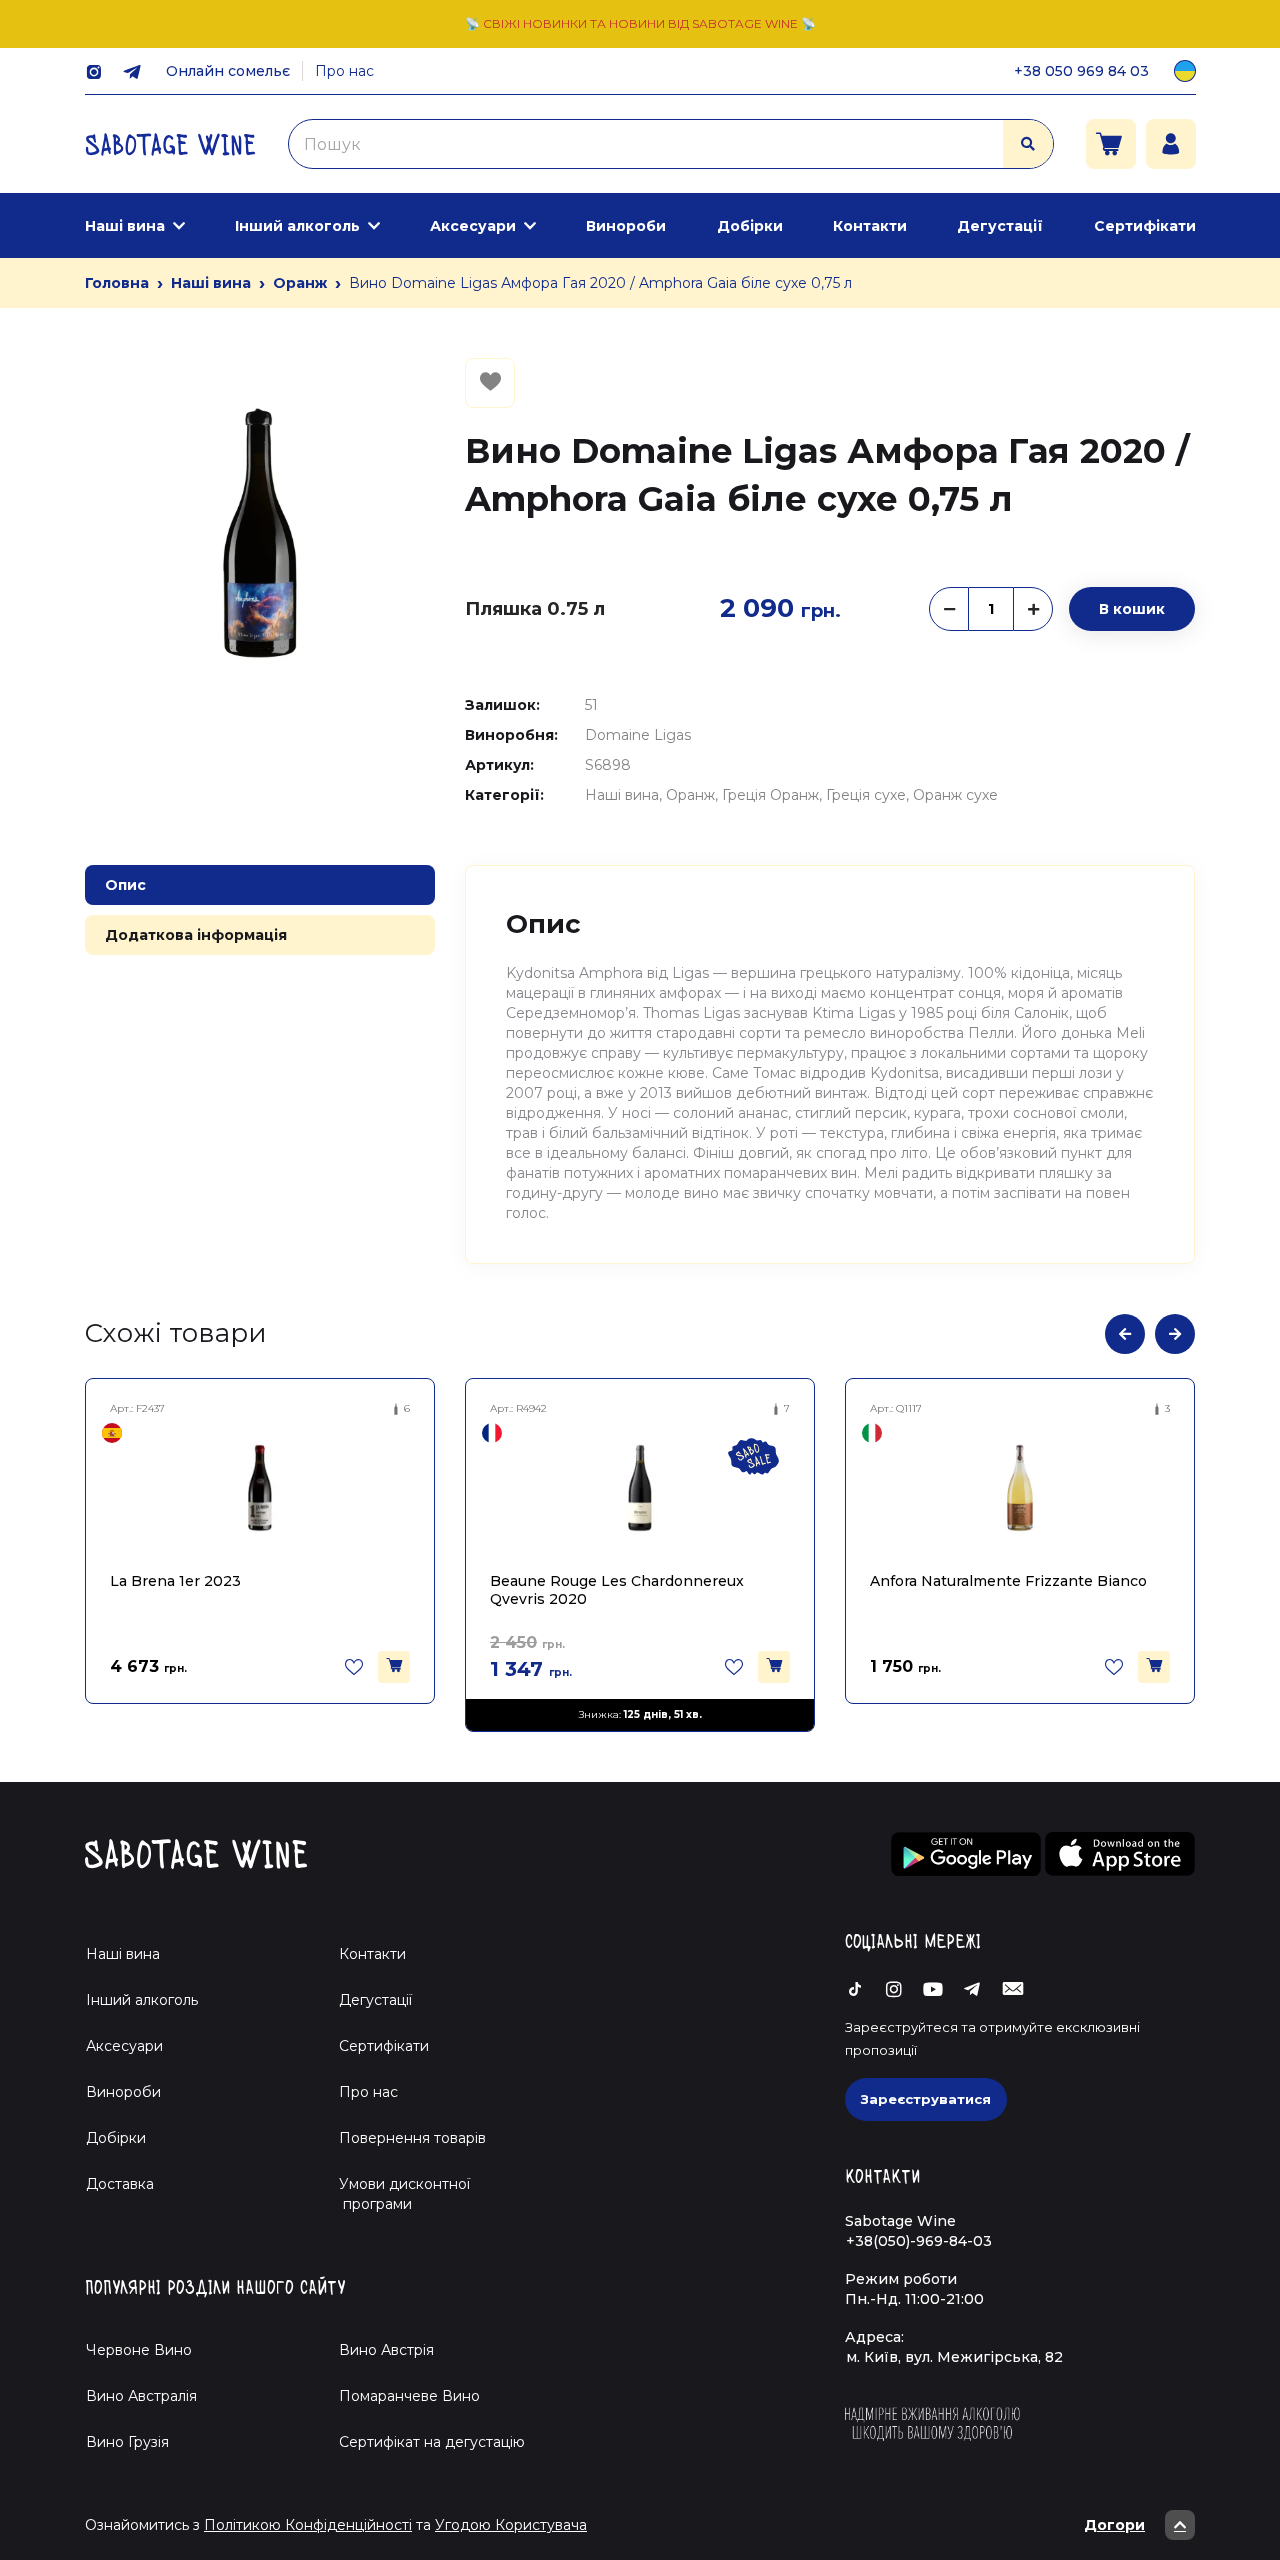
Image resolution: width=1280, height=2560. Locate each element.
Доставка (120, 2184)
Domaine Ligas (638, 735)
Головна (117, 283)
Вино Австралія (141, 2396)
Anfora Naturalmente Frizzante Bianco (1008, 1581)
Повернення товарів (412, 2138)
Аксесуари (473, 226)
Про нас (344, 71)
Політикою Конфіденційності (308, 2525)
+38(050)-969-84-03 (919, 2241)
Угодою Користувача (511, 2525)
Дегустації (1000, 226)
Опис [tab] (125, 885)
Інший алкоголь (297, 226)
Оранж (300, 283)
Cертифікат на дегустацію (432, 2442)
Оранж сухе (955, 795)
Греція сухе (866, 795)
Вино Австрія (386, 2350)
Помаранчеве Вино (409, 2396)
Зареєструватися (926, 2099)
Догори (1114, 2525)
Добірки (750, 226)
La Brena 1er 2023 (175, 1581)
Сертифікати (1145, 226)
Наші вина (125, 226)
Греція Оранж (770, 795)
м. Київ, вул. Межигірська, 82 (954, 2357)
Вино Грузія (127, 2442)
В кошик (1132, 609)
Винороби (626, 226)
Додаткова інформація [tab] (196, 935)
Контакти (870, 226)
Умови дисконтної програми (396, 2194)
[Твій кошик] (1111, 144)
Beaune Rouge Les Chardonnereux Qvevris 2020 (617, 1589)
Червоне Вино (139, 2350)
